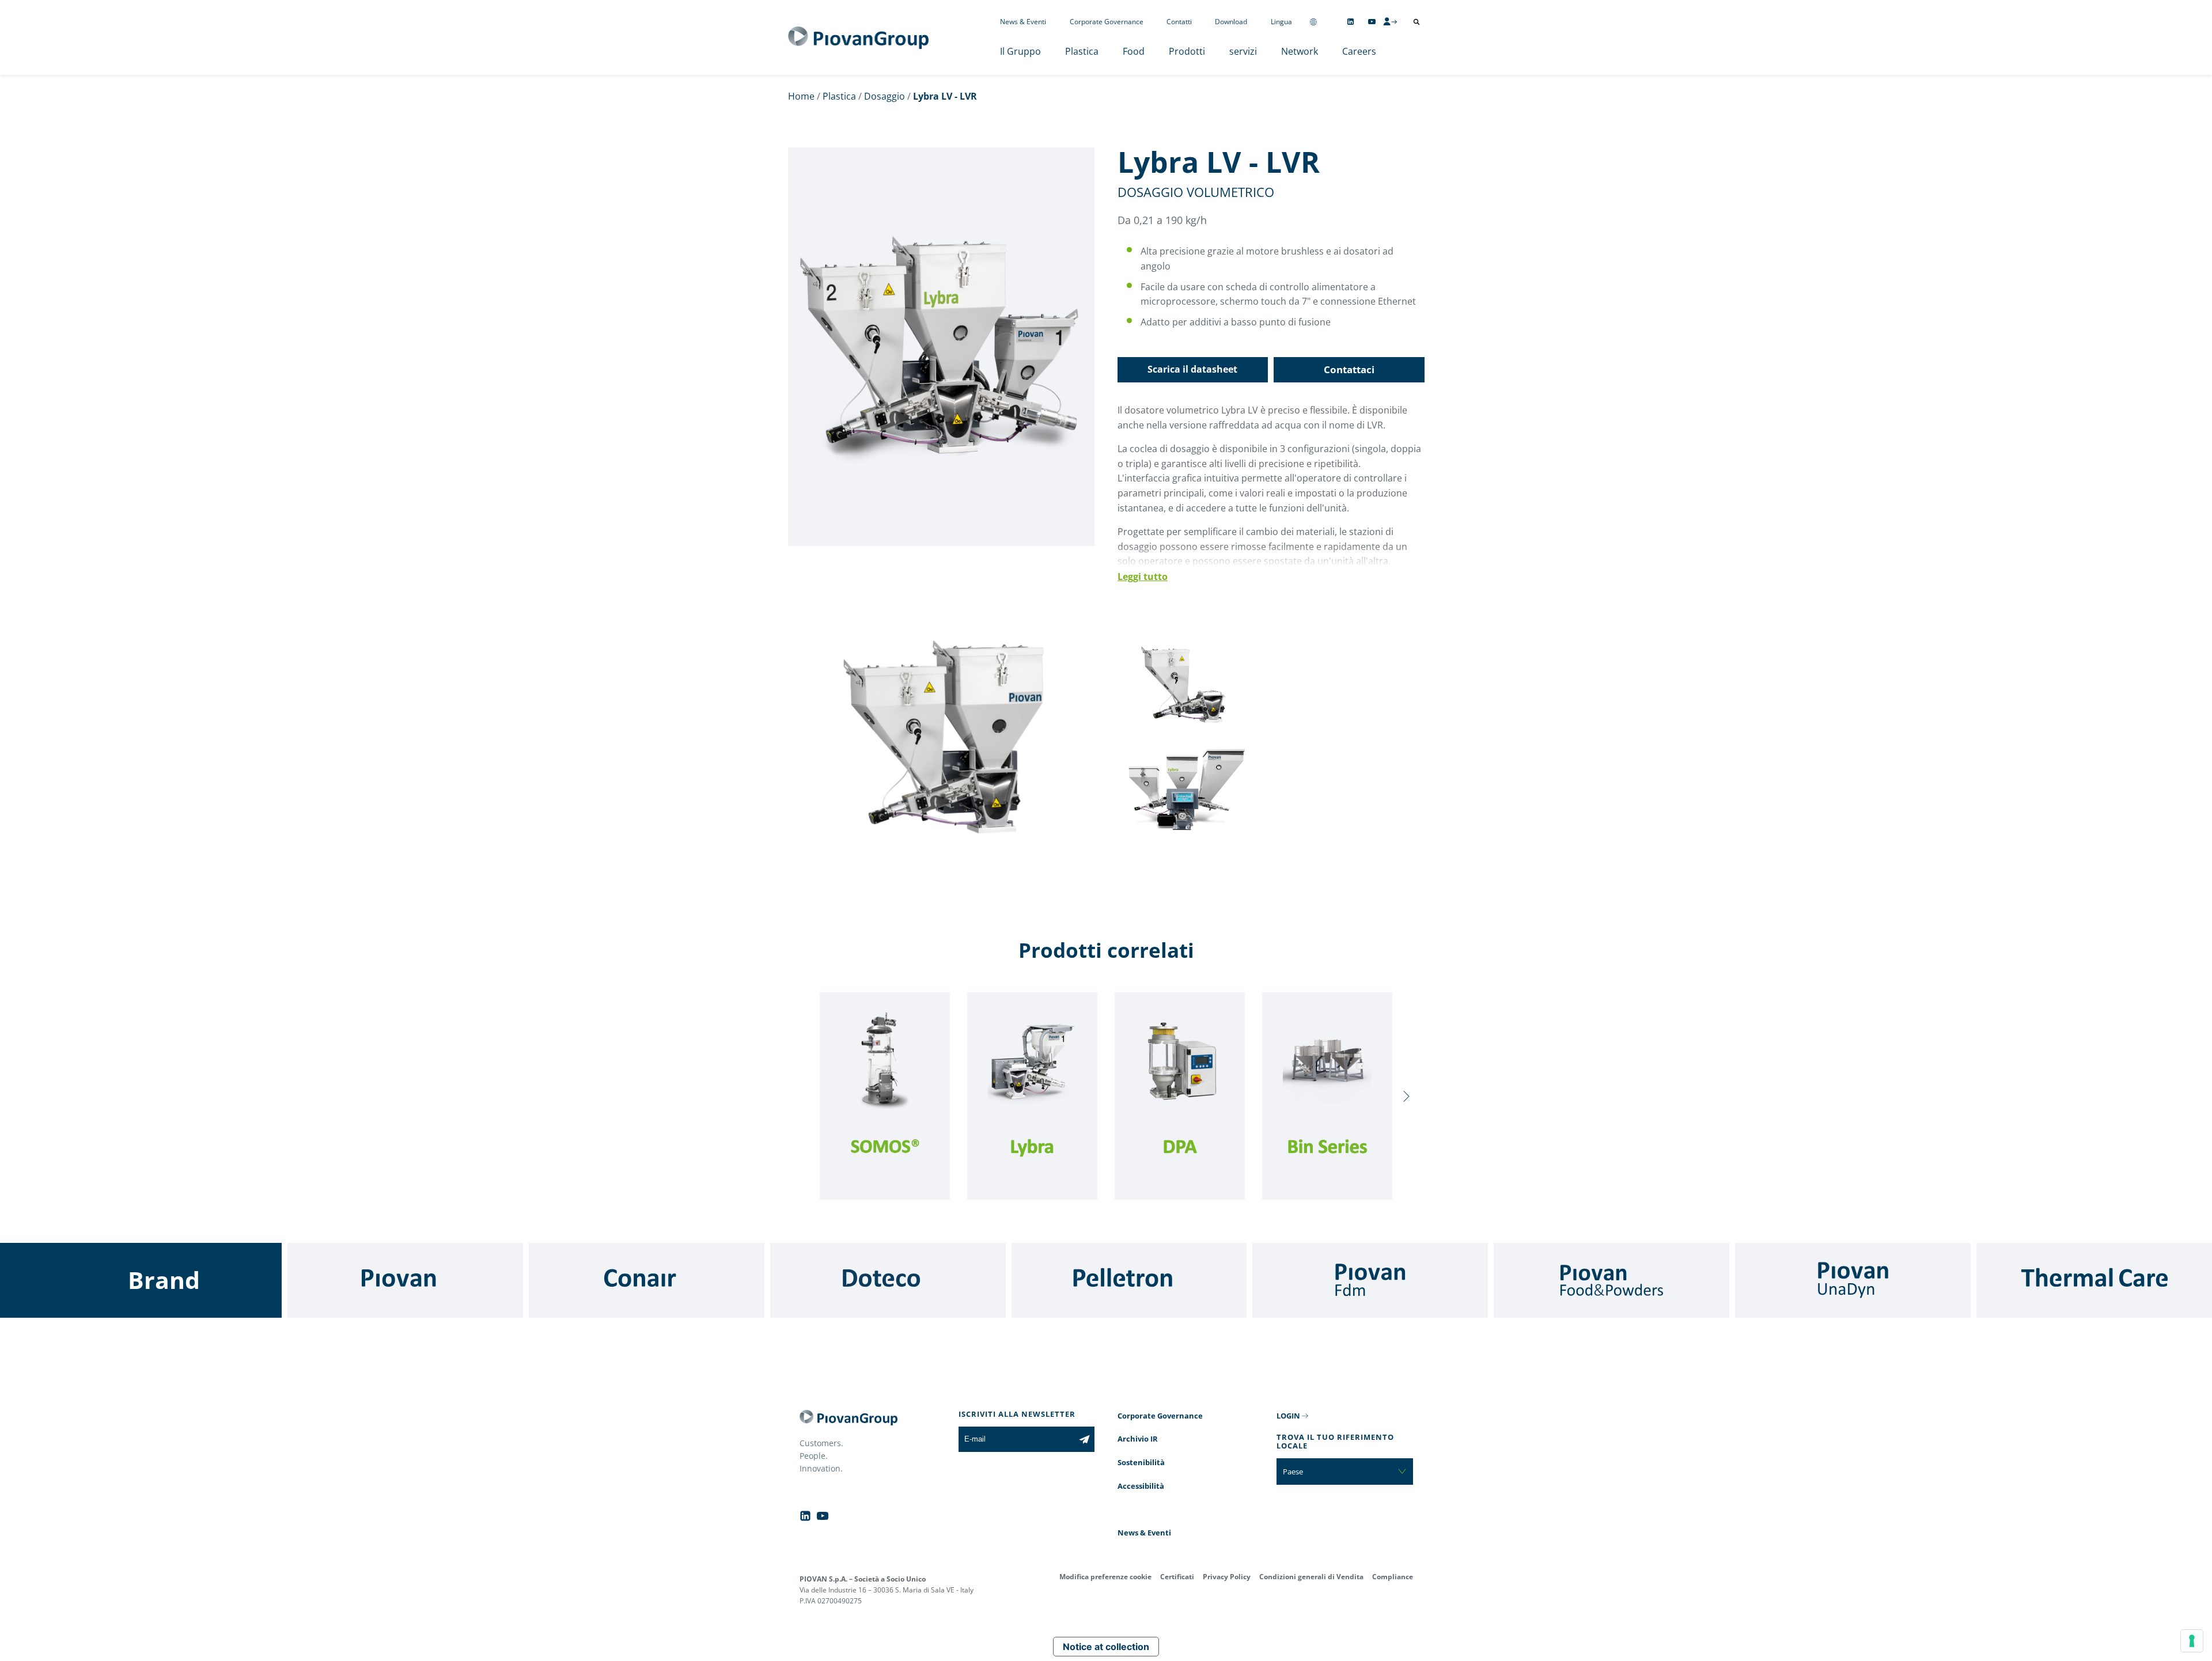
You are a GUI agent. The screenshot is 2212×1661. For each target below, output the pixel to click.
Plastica (1082, 51)
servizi (1243, 51)
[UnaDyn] (1853, 1280)
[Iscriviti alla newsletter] (1084, 1439)
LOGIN (1288, 1416)
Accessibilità (1141, 1486)
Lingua (1281, 22)
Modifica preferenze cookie (1105, 1577)
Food (1134, 51)
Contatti (1179, 22)
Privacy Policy (1227, 1577)
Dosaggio (885, 96)
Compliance (1393, 1577)
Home (801, 96)
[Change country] (1313, 22)
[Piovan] (405, 1280)
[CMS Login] (1390, 21)
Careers (1359, 51)
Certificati (1177, 1577)
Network (1300, 51)
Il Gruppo (1020, 51)
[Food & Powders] (1611, 1280)
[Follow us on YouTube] (1372, 22)
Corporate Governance (1107, 22)
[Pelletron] (1129, 1280)
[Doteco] (888, 1280)
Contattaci (1349, 369)
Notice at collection (1106, 1647)
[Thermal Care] (2094, 1280)
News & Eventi (1023, 22)
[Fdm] (1370, 1280)
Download (1231, 22)
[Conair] (647, 1280)
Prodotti (1187, 51)
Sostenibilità (1141, 1462)
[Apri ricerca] (1416, 22)
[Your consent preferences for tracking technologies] (2192, 1641)
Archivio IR (1138, 1439)
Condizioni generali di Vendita (1311, 1577)
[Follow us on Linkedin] (1351, 22)
